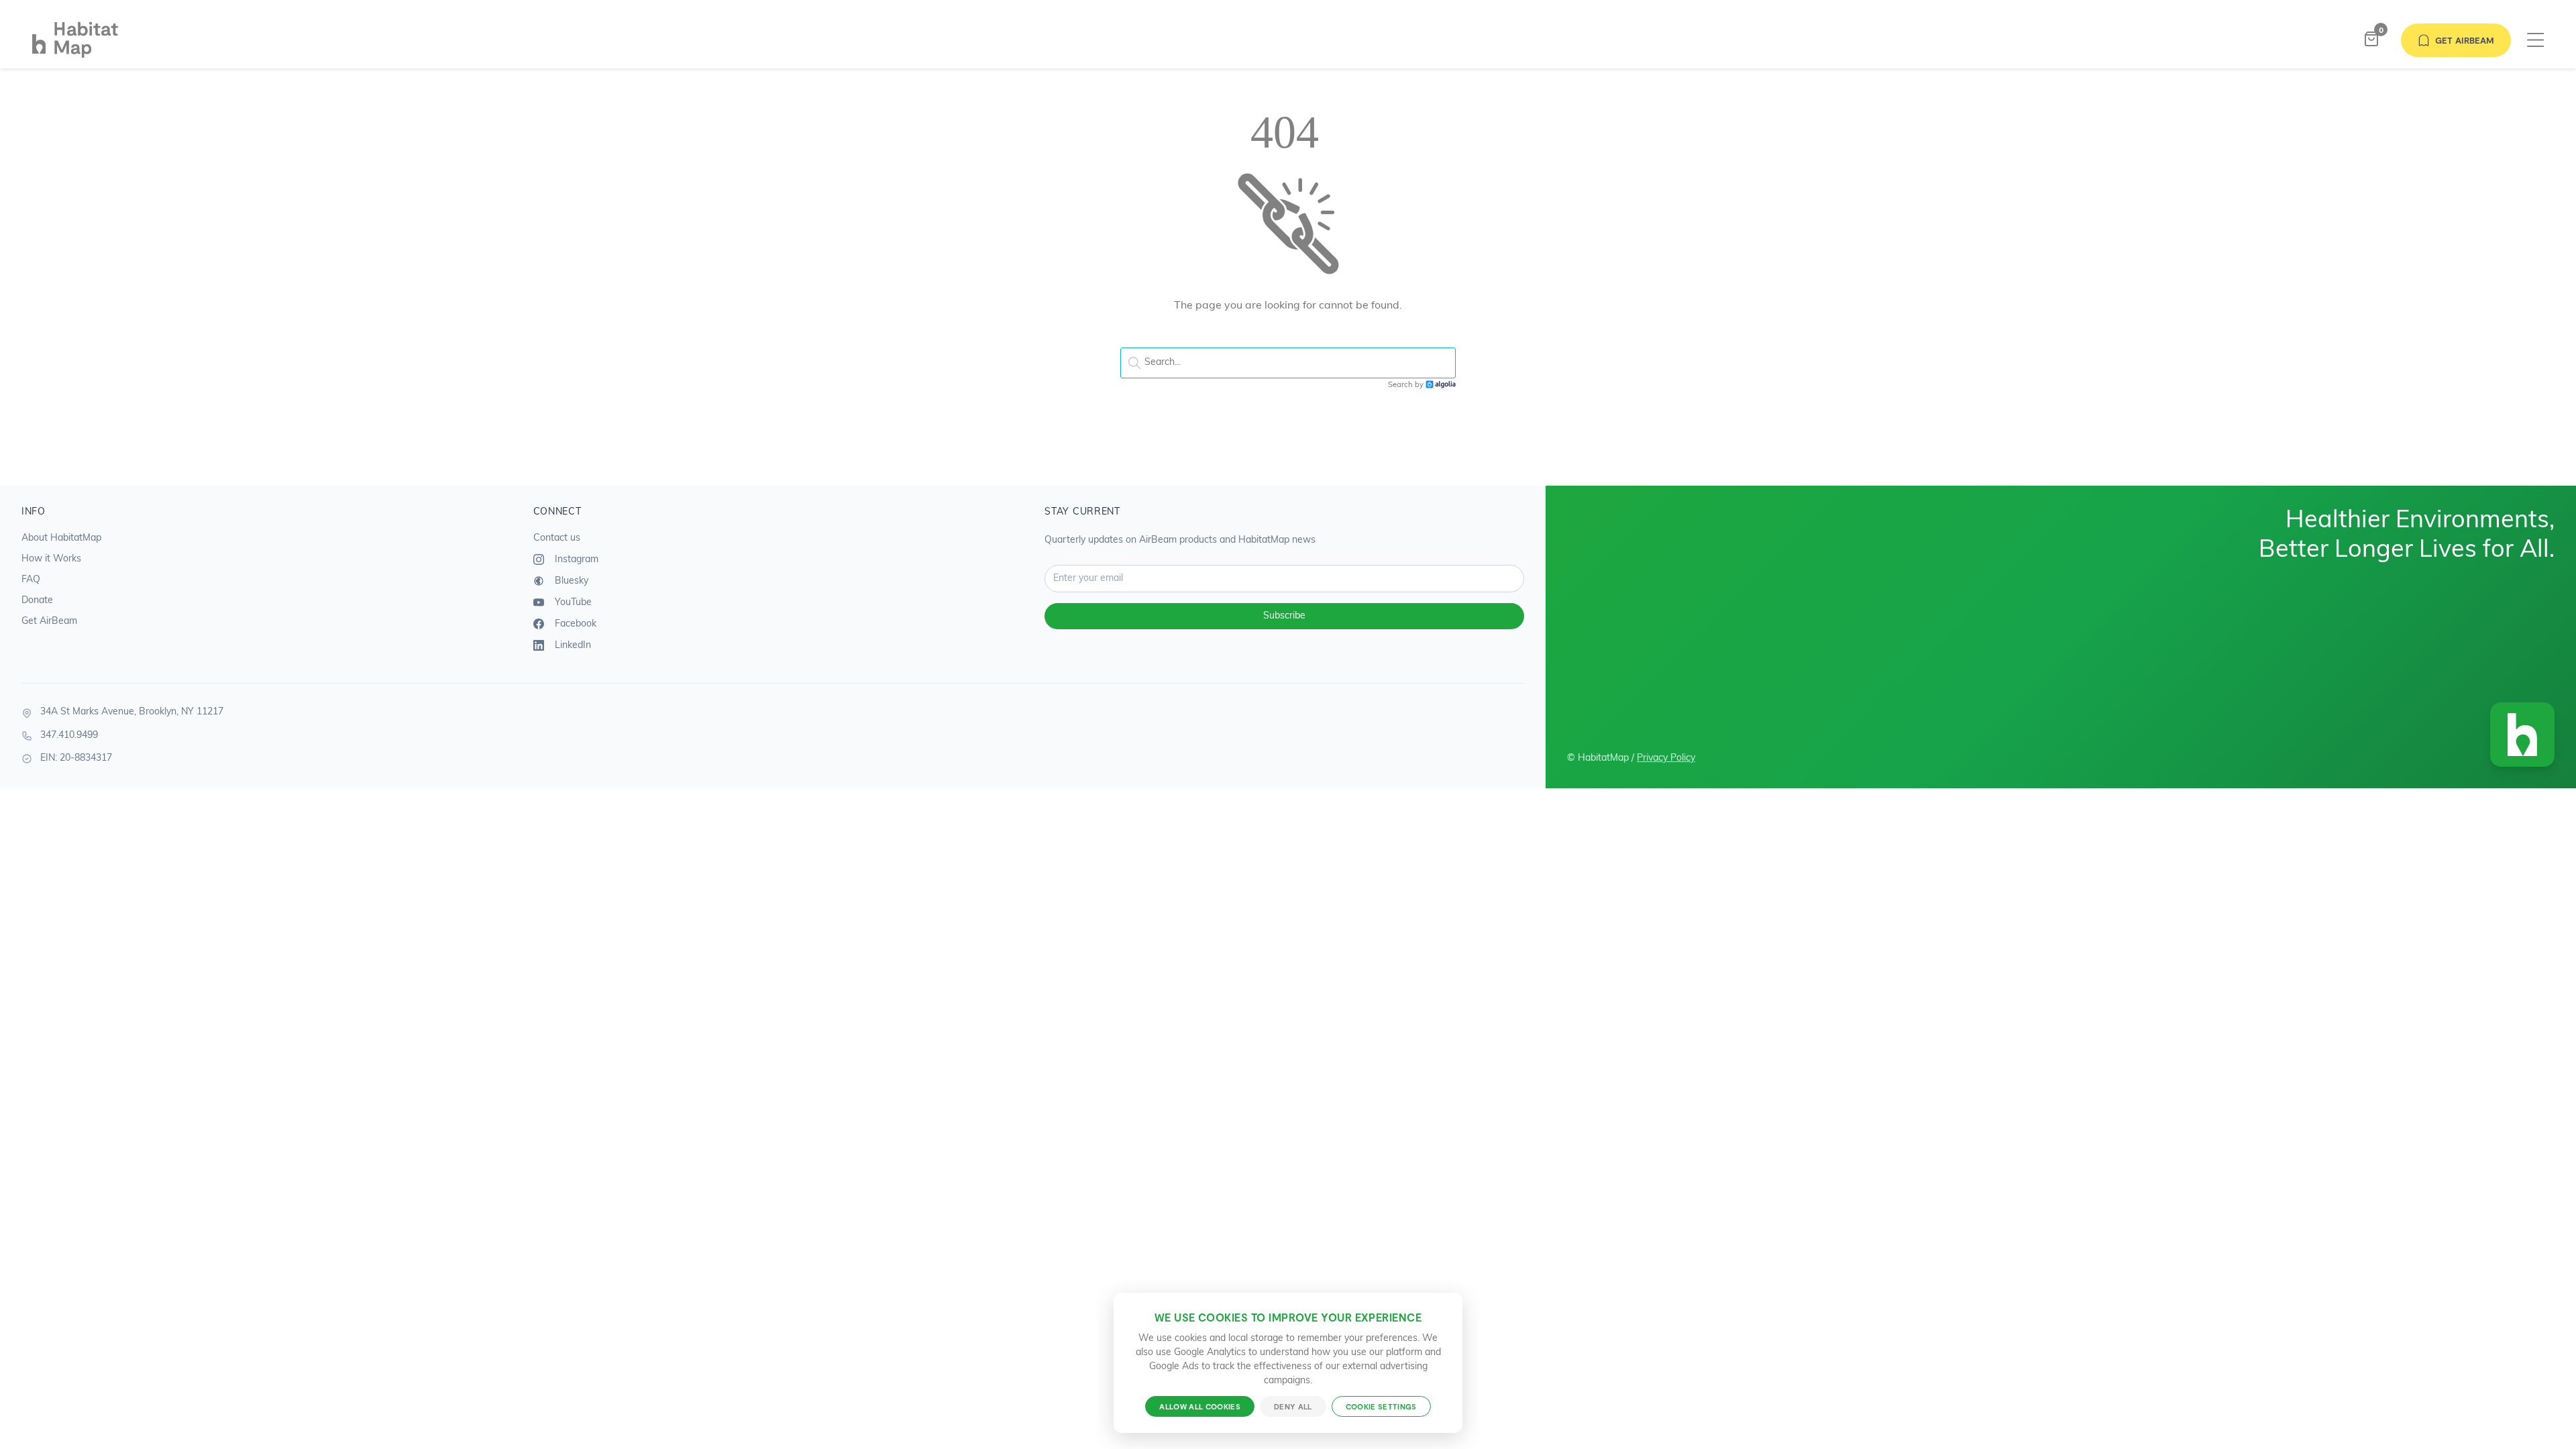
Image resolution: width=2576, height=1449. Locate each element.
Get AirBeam (2465, 40)
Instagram (575, 560)
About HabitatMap (61, 538)
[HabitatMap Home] (286, 40)
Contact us (557, 538)
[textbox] (1288, 363)
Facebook (574, 624)
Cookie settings (1381, 1406)
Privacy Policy (1666, 758)
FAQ (31, 580)
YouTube (572, 603)
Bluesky (570, 581)
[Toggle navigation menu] (2535, 41)
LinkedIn (572, 646)
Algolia (1441, 385)
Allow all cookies (1200, 1406)
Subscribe (1284, 616)
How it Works (51, 559)
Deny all (1293, 1406)
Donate (37, 601)
